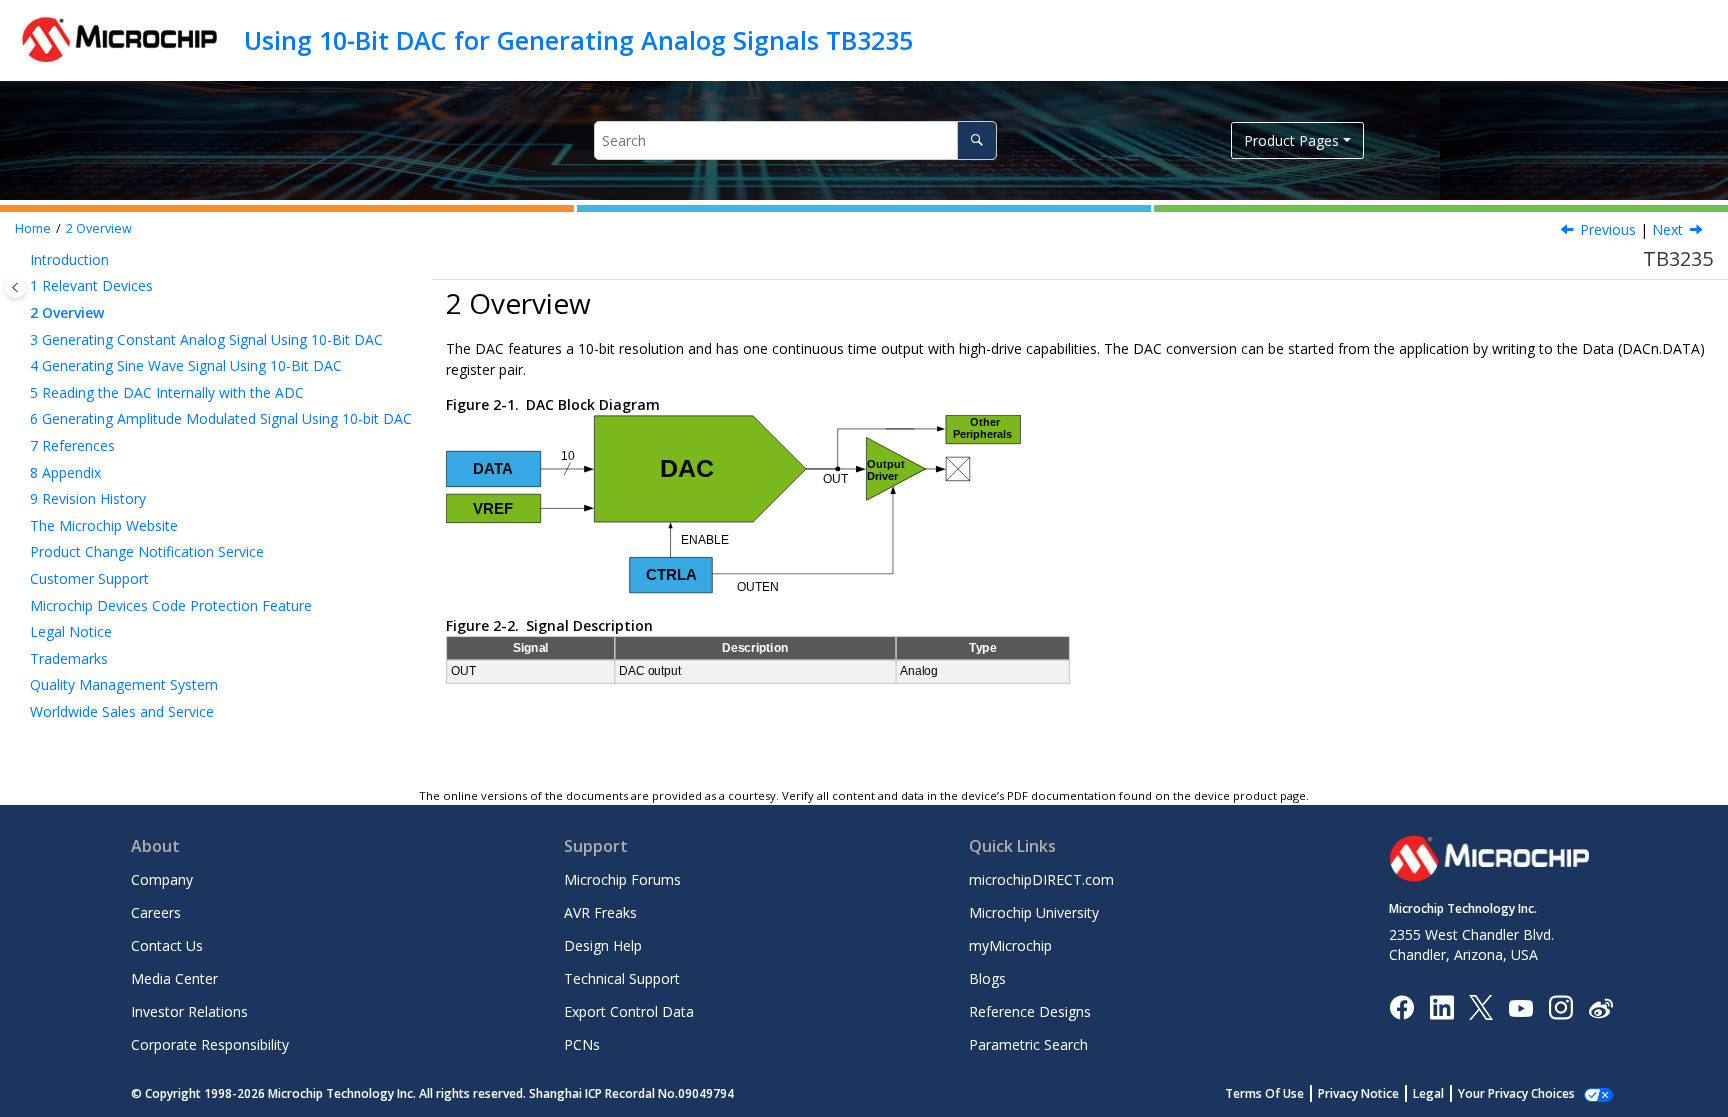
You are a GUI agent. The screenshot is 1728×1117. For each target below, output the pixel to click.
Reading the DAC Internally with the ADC (167, 392)
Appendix (65, 472)
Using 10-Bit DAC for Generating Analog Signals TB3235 (578, 40)
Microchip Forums (622, 879)
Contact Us (167, 945)
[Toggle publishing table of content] (15, 287)
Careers (156, 912)
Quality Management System (124, 684)
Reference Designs (1030, 1011)
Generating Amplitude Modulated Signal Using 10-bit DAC (221, 418)
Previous (1608, 229)
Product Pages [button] (1291, 140)
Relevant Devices (91, 285)
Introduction (69, 259)
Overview (99, 228)
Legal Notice (71, 631)
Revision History (88, 498)
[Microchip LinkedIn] (1441, 1006)
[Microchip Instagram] (1560, 1006)
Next (1667, 229)
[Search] (976, 140)
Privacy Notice (1358, 1093)
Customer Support (89, 578)
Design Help (603, 945)
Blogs (987, 978)
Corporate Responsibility (210, 1044)
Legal (1428, 1093)
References (72, 445)
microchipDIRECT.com (1041, 879)
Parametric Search (1028, 1044)
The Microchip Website (104, 525)
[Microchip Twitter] (1481, 1006)
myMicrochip (1010, 945)
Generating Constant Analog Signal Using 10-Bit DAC (206, 339)
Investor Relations (189, 1011)
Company (162, 879)
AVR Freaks (600, 912)
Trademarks (69, 658)
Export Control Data (629, 1011)
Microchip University (1034, 912)
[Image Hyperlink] (1520, 1007)
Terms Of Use (1264, 1093)
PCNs (582, 1044)
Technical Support (622, 978)
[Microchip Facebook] (1401, 1006)
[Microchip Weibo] (1600, 1007)
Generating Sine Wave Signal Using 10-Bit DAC (186, 365)
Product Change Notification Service (147, 551)
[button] (22, 260)
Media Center (174, 978)
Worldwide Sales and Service (122, 711)
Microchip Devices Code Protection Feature (171, 605)
